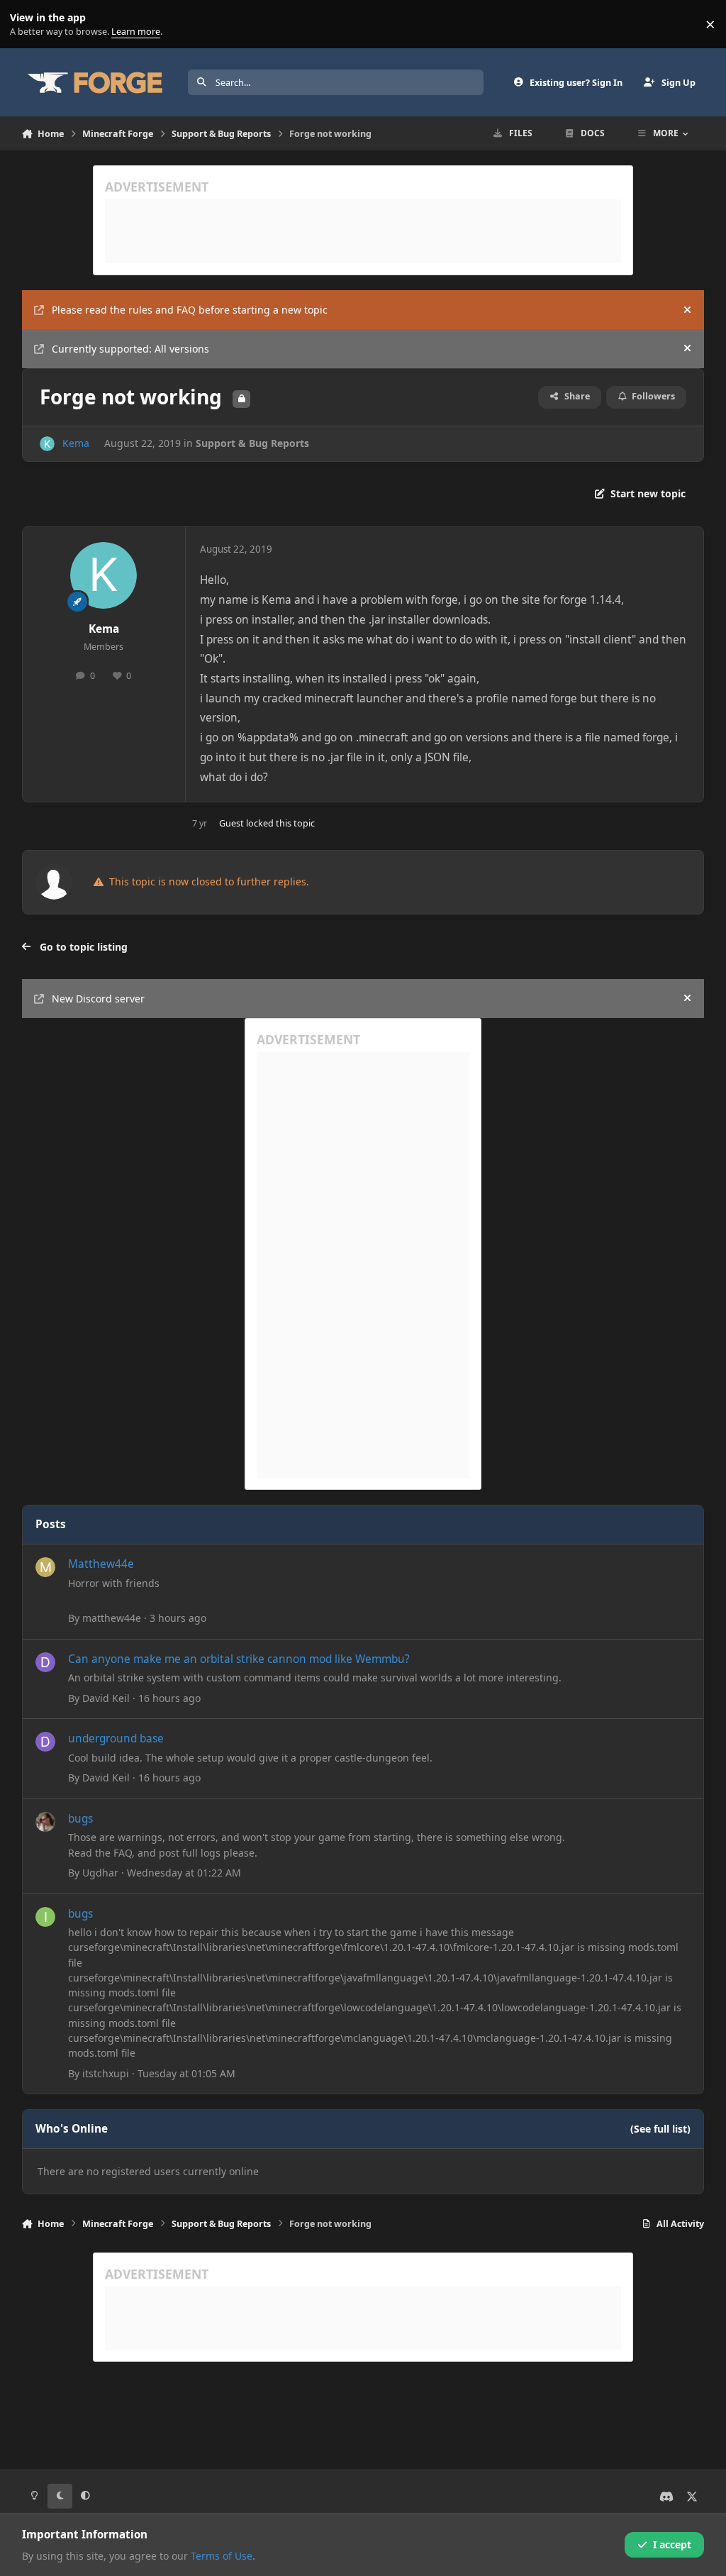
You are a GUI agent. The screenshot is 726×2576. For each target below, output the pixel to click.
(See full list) (660, 2129)
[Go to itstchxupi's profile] (45, 1917)
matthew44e (112, 1618)
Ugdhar (100, 1873)
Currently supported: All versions (130, 349)
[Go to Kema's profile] (47, 444)
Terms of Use (222, 2556)
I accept (672, 2544)
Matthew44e (101, 1564)
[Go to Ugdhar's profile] (45, 1822)
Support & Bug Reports (252, 443)
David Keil (106, 1698)
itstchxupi (106, 2073)
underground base (116, 1738)
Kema (76, 443)
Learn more (27, 24)
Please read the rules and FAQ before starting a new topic (190, 310)
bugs (80, 1819)
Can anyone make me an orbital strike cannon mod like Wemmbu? (239, 1659)
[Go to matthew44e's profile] (45, 1567)
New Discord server (98, 999)
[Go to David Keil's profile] (45, 1662)
